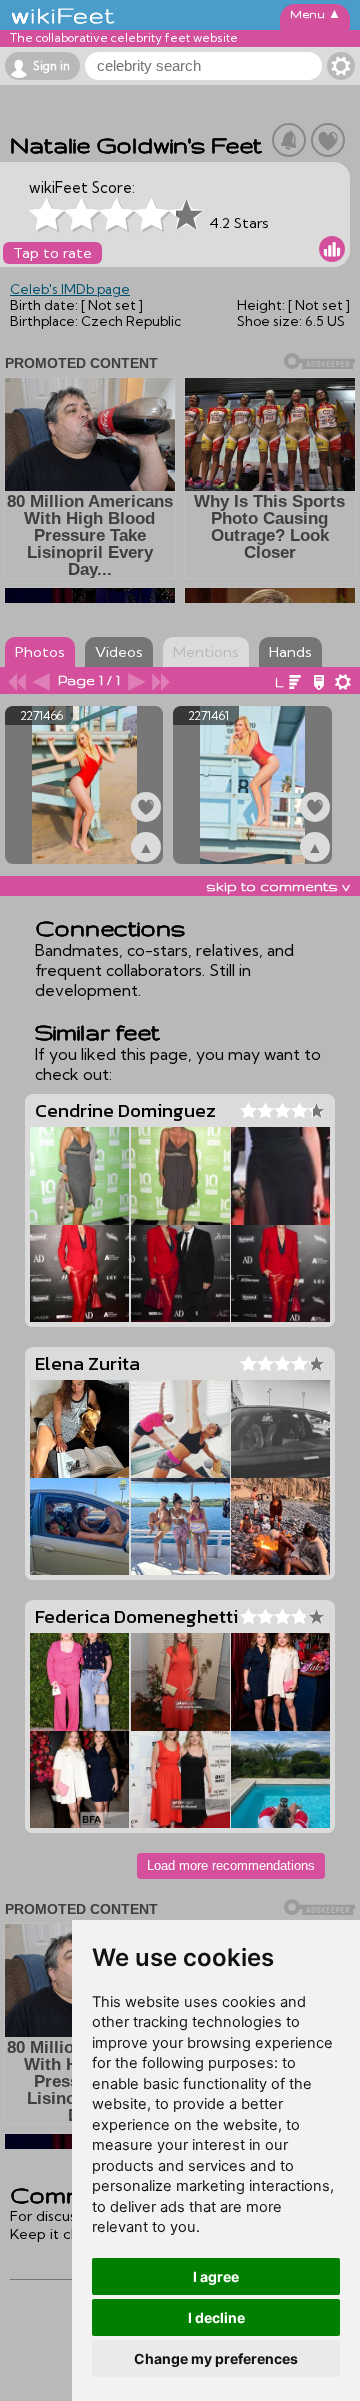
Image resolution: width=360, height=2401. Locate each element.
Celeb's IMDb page (70, 289)
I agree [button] (216, 2276)
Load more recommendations (231, 1865)
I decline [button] (216, 2317)
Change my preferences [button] (216, 2358)
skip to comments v (278, 886)
